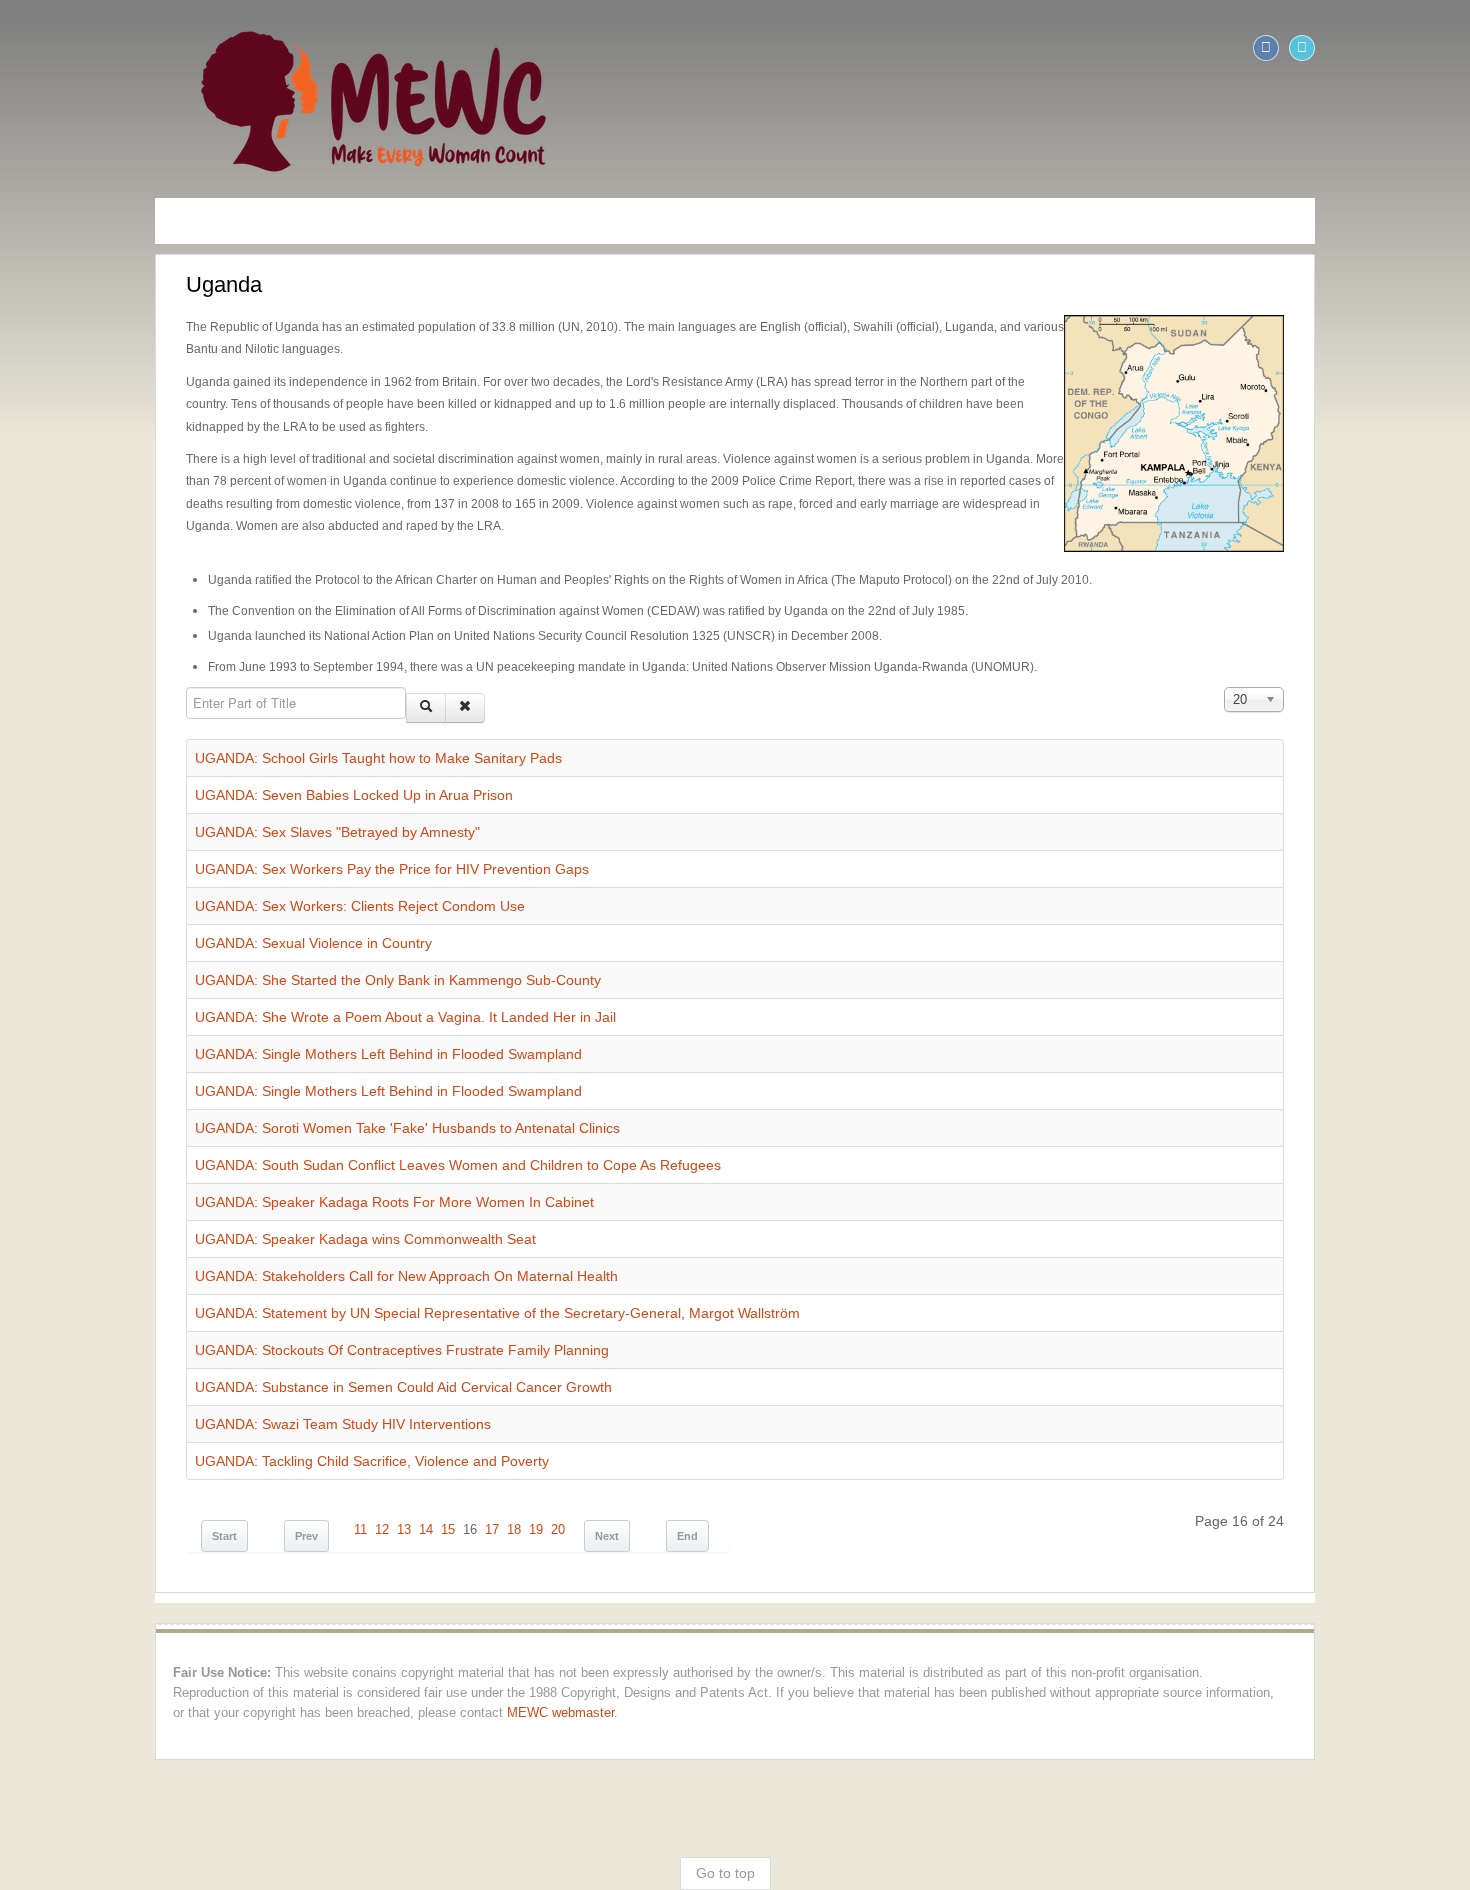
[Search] (276, 641)
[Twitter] (1452, 48)
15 (298, 1463)
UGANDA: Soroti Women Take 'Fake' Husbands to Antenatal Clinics (257, 1061)
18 (364, 1463)
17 (342, 1463)
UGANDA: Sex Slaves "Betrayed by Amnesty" (187, 765)
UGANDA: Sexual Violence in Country (163, 876)
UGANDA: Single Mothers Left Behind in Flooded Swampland (238, 987)
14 (276, 1463)
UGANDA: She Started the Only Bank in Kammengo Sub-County (248, 913)
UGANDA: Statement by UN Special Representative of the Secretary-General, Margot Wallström (347, 1246)
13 (254, 1463)
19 (386, 1463)
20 (408, 1463)
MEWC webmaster (1159, 1626)
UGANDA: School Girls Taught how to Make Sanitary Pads (228, 691)
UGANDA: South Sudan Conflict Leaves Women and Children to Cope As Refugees (308, 1098)
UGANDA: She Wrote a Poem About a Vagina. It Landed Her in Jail (255, 950)
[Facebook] (1416, 48)
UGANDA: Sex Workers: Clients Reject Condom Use (210, 839)
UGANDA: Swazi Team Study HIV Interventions (193, 1357)
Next (457, 1469)
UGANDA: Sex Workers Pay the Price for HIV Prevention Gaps (242, 802)
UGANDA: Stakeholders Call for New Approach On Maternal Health (256, 1209)
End (537, 1469)
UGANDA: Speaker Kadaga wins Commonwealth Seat (215, 1172)
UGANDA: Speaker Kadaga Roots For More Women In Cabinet (244, 1135)
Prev (156, 1469)
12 (232, 1463)
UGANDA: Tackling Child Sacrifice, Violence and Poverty (222, 1394)
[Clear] (315, 641)
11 (210, 1463)
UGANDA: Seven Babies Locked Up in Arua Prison (204, 728)
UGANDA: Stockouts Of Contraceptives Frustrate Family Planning (252, 1283)
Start (74, 1469)
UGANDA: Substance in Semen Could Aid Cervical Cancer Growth (253, 1320)
